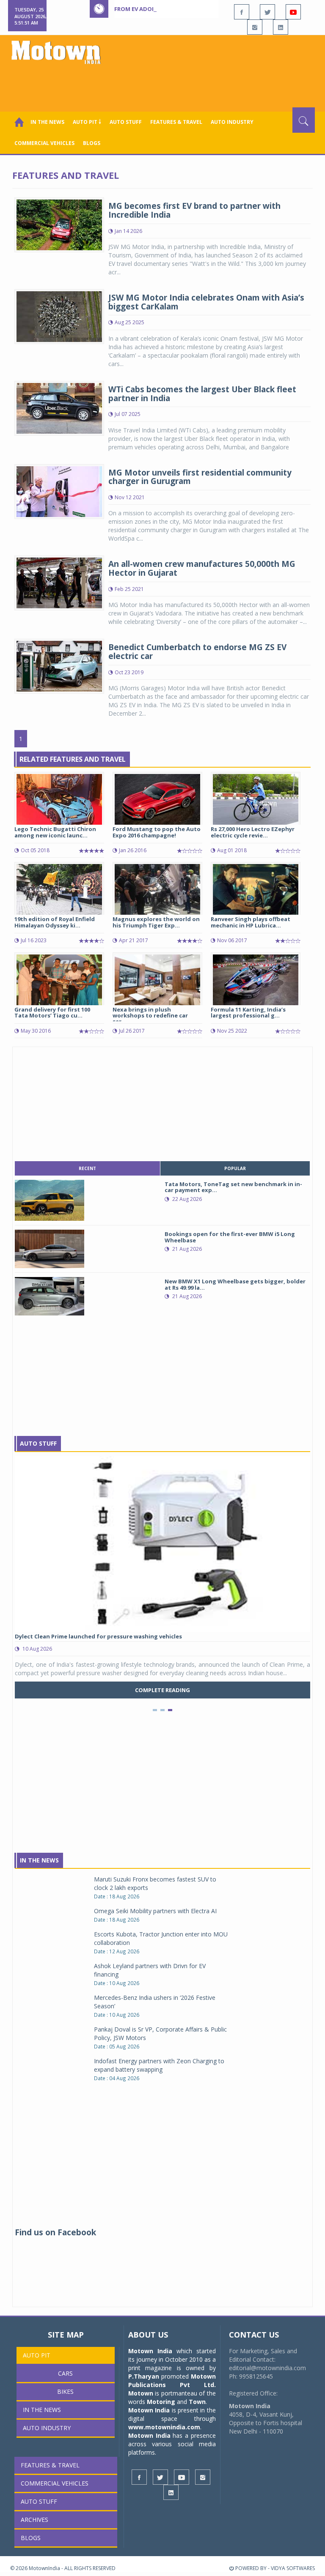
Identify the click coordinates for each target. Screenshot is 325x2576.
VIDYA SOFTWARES (293, 2568)
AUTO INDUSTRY (232, 122)
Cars (65, 2373)
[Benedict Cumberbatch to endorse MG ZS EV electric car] (59, 666)
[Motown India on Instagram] (255, 27)
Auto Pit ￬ (87, 122)
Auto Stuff (126, 122)
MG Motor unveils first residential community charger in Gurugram (200, 477)
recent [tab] (87, 1168)
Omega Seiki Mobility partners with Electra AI (155, 1911)
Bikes (65, 2391)
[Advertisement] (164, 84)
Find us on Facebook (55, 2232)
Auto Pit (37, 2355)
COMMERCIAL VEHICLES (44, 143)
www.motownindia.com (164, 2427)
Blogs (92, 143)
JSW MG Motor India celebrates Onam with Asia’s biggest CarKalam (206, 302)
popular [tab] (235, 1168)
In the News (47, 122)
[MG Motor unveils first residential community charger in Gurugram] (59, 491)
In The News (39, 1860)
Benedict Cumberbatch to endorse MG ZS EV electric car (197, 652)
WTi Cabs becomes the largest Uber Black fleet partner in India (202, 394)
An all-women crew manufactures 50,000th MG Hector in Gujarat (202, 568)
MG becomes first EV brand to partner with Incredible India (194, 210)
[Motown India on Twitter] (267, 12)
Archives (34, 2520)
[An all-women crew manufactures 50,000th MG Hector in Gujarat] (59, 582)
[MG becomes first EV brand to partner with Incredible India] (59, 224)
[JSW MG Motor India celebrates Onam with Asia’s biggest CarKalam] (59, 316)
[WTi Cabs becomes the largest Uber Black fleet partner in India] (59, 407)
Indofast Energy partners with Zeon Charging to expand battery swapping (159, 2065)
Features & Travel (176, 122)
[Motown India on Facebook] (242, 12)
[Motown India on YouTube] (293, 12)
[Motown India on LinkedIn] (281, 27)
